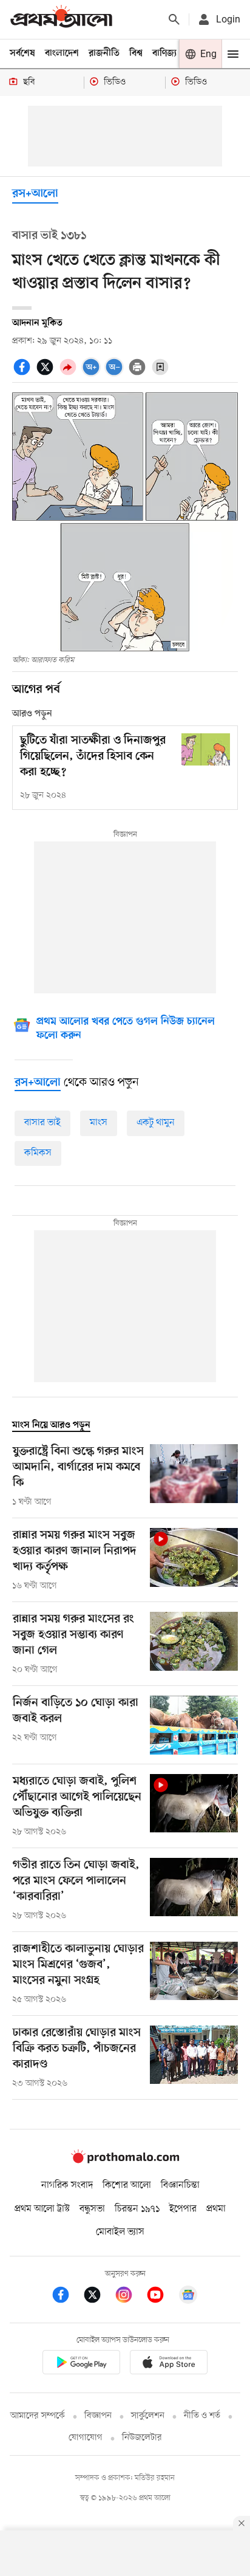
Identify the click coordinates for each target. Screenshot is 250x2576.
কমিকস (38, 1153)
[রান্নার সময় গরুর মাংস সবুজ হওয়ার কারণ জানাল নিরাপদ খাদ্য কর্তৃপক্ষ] (194, 1560)
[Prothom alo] (61, 19)
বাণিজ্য (164, 53)
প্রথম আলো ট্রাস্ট (42, 2209)
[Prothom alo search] (174, 19)
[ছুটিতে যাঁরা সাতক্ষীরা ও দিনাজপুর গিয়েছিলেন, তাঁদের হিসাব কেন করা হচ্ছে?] (206, 749)
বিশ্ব (136, 53)
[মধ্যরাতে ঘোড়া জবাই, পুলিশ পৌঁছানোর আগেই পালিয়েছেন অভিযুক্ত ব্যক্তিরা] (194, 1806)
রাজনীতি (104, 53)
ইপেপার (183, 2209)
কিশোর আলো (127, 2185)
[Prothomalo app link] (81, 2364)
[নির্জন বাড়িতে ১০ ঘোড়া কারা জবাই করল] (194, 1725)
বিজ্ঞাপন (98, 2416)
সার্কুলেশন (148, 2416)
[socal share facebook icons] (24, 374)
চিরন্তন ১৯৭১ (137, 2209)
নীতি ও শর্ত (202, 2416)
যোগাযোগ (86, 2438)
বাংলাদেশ (62, 53)
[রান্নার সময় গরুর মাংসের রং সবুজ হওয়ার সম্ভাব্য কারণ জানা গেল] (194, 1644)
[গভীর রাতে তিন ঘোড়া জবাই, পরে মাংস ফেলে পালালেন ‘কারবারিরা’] (194, 1890)
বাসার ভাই (42, 1123)
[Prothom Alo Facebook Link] (67, 2297)
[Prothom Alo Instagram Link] (130, 2297)
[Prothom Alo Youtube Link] (161, 2297)
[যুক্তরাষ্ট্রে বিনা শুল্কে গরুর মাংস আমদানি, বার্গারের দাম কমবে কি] (194, 1476)
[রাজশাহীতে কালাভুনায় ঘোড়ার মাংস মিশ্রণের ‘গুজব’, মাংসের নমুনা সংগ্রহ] (194, 1974)
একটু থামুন (156, 1123)
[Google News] (188, 2297)
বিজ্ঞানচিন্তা (180, 2185)
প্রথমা (216, 2209)
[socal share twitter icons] (47, 374)
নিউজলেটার (142, 2438)
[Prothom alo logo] (125, 2160)
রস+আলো (35, 194)
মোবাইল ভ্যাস (120, 2232)
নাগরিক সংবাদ (67, 2185)
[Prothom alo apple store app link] (169, 2364)
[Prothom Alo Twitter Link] (98, 2297)
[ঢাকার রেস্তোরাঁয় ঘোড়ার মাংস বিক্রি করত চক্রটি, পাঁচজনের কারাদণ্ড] (194, 2058)
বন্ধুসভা (92, 2209)
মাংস (99, 1123)
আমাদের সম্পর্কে (38, 2416)
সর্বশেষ (22, 53)
